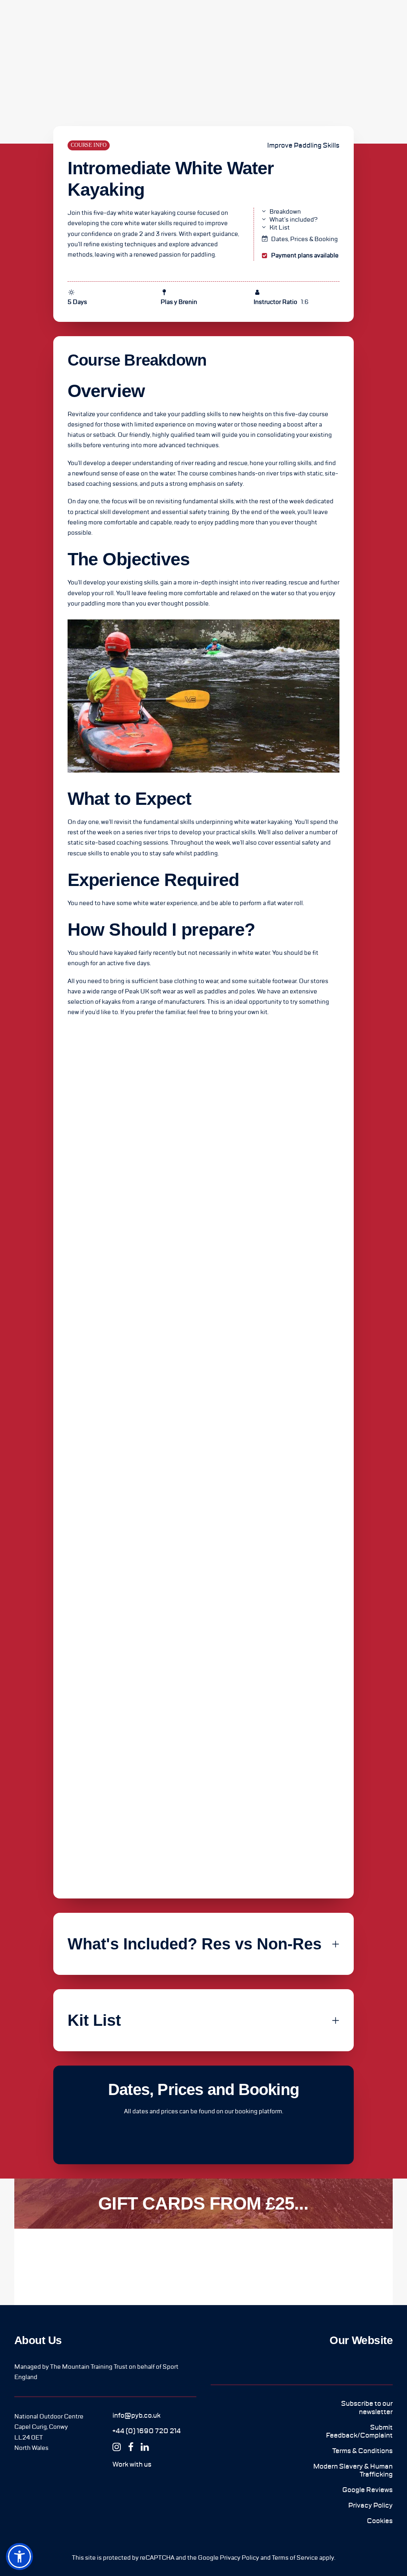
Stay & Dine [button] (145, 22)
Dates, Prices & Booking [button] (304, 239)
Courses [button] (112, 22)
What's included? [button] (294, 220)
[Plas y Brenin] (30, 22)
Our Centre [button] (78, 22)
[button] (137, 2415)
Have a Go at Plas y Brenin (359, 22)
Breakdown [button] (285, 212)
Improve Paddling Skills (303, 145)
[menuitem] (78, 22)
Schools (178, 22)
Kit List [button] (280, 228)
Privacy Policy (239, 2558)
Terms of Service (295, 2558)
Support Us (302, 22)
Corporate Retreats (225, 22)
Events (270, 22)
